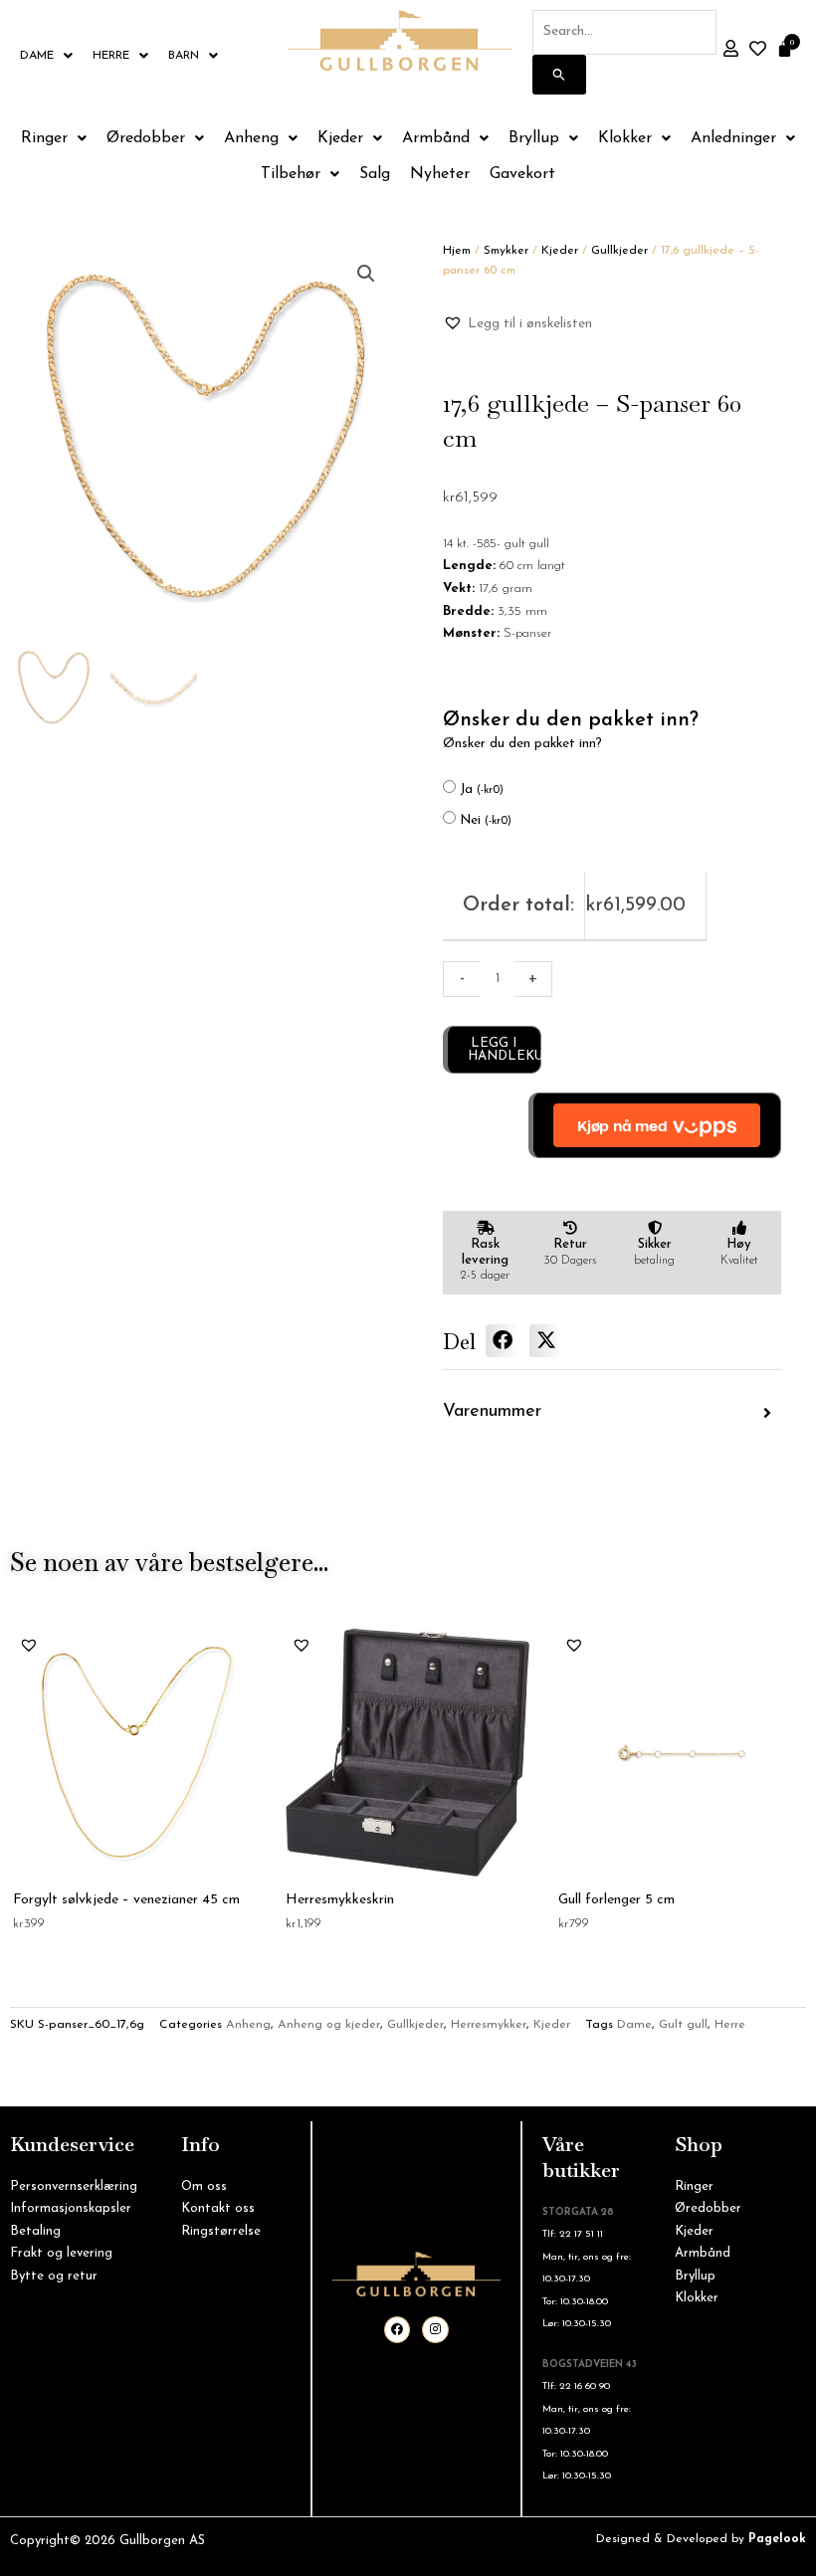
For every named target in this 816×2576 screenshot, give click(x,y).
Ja (482, 790)
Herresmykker (489, 2025)
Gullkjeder (619, 251)
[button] (366, 274)
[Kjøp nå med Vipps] (655, 1125)
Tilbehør (291, 174)
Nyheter (440, 174)
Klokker (625, 138)
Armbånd (436, 138)
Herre (111, 56)
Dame (37, 56)
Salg (375, 174)
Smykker (506, 251)
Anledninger (733, 138)
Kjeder (340, 138)
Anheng (251, 138)
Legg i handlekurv (505, 1050)
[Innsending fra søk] (559, 75)
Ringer (44, 138)
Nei (486, 820)
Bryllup (534, 138)
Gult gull (683, 2025)
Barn (184, 56)
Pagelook (777, 2539)
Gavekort (522, 174)
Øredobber (146, 138)
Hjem (457, 251)
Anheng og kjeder (329, 2025)
